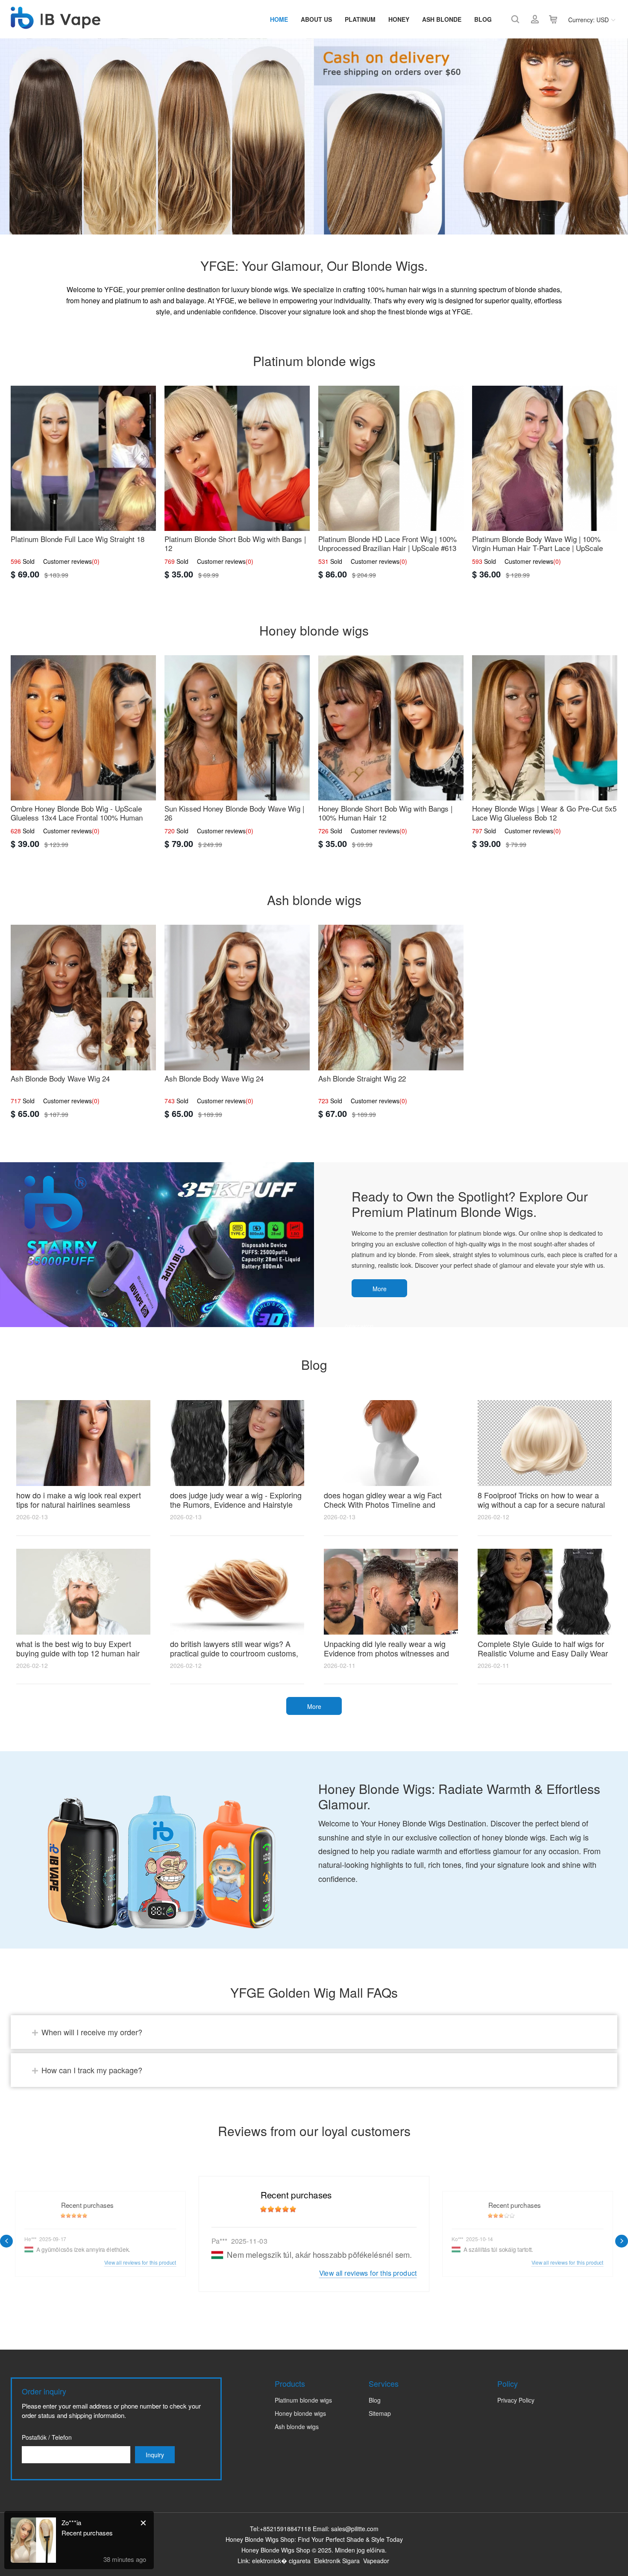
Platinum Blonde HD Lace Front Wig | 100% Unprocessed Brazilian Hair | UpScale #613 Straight (387, 548)
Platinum (360, 19)
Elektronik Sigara (337, 2561)
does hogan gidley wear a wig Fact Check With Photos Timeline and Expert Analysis (383, 1504)
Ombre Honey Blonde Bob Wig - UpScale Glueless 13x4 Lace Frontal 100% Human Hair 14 (77, 817)
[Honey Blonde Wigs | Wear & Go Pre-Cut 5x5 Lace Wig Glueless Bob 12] (545, 728)
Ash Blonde (442, 19)
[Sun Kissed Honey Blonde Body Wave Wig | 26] (237, 728)
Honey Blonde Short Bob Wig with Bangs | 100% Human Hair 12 (385, 813)
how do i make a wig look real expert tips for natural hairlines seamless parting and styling (79, 1504)
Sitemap (380, 2413)
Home (279, 19)
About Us (316, 19)
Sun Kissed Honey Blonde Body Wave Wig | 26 (234, 813)
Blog (483, 19)
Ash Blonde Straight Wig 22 (362, 1078)
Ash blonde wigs (297, 2427)
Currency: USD (588, 20)
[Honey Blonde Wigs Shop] (56, 24)
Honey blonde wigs (300, 2413)
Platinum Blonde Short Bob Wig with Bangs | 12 (235, 543)
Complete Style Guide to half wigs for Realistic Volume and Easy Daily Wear (543, 1648)
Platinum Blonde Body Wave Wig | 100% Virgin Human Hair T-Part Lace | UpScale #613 (537, 548)
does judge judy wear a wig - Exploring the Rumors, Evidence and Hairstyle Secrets (236, 1504)
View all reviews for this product (368, 2273)
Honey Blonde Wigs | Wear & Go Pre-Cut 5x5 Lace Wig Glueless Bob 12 (544, 813)
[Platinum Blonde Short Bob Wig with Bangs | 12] (237, 458)
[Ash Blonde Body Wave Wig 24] (83, 997)
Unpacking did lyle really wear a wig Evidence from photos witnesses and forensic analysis (386, 1653)
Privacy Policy (516, 2400)
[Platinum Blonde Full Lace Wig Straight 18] (83, 458)
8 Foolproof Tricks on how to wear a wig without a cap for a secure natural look (541, 1504)
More (380, 1289)
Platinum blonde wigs (303, 2400)
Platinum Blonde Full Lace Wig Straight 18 (78, 539)
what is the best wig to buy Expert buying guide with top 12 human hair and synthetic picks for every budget (78, 1653)
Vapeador (376, 2561)
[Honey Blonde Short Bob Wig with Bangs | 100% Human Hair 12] (391, 728)
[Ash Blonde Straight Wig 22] (391, 997)
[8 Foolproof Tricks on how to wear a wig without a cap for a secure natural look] (545, 1443)
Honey (399, 19)
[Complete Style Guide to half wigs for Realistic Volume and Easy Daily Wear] (545, 1592)
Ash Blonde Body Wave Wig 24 (60, 1078)
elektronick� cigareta (281, 2561)
